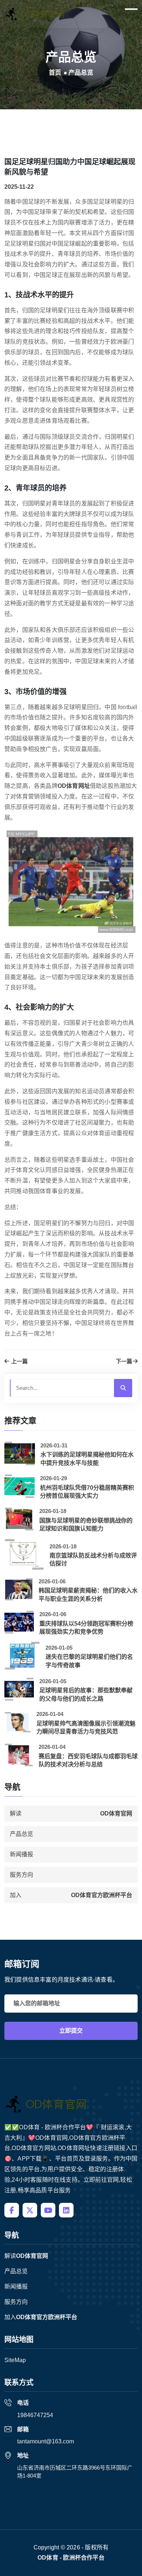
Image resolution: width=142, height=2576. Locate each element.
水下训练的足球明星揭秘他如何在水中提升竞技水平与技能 (87, 1459)
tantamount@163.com (46, 2441)
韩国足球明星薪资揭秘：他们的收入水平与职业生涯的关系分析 (88, 1594)
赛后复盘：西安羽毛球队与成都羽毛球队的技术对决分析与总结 (88, 1760)
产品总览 (21, 1834)
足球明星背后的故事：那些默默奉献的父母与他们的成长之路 (86, 1694)
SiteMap (15, 2360)
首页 (55, 73)
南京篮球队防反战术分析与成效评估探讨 (93, 1559)
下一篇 (124, 1361)
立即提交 (71, 2031)
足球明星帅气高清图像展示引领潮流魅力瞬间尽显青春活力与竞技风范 (86, 1727)
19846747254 (35, 2415)
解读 (71, 1813)
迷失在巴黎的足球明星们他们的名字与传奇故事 (89, 1661)
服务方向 (21, 1875)
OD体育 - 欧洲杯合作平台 (71, 2558)
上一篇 (19, 1361)
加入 (71, 1895)
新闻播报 (21, 1854)
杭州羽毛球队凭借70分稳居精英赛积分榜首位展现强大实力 (87, 1492)
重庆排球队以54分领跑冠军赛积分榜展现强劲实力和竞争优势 (86, 1628)
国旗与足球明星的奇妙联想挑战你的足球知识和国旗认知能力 (86, 1525)
